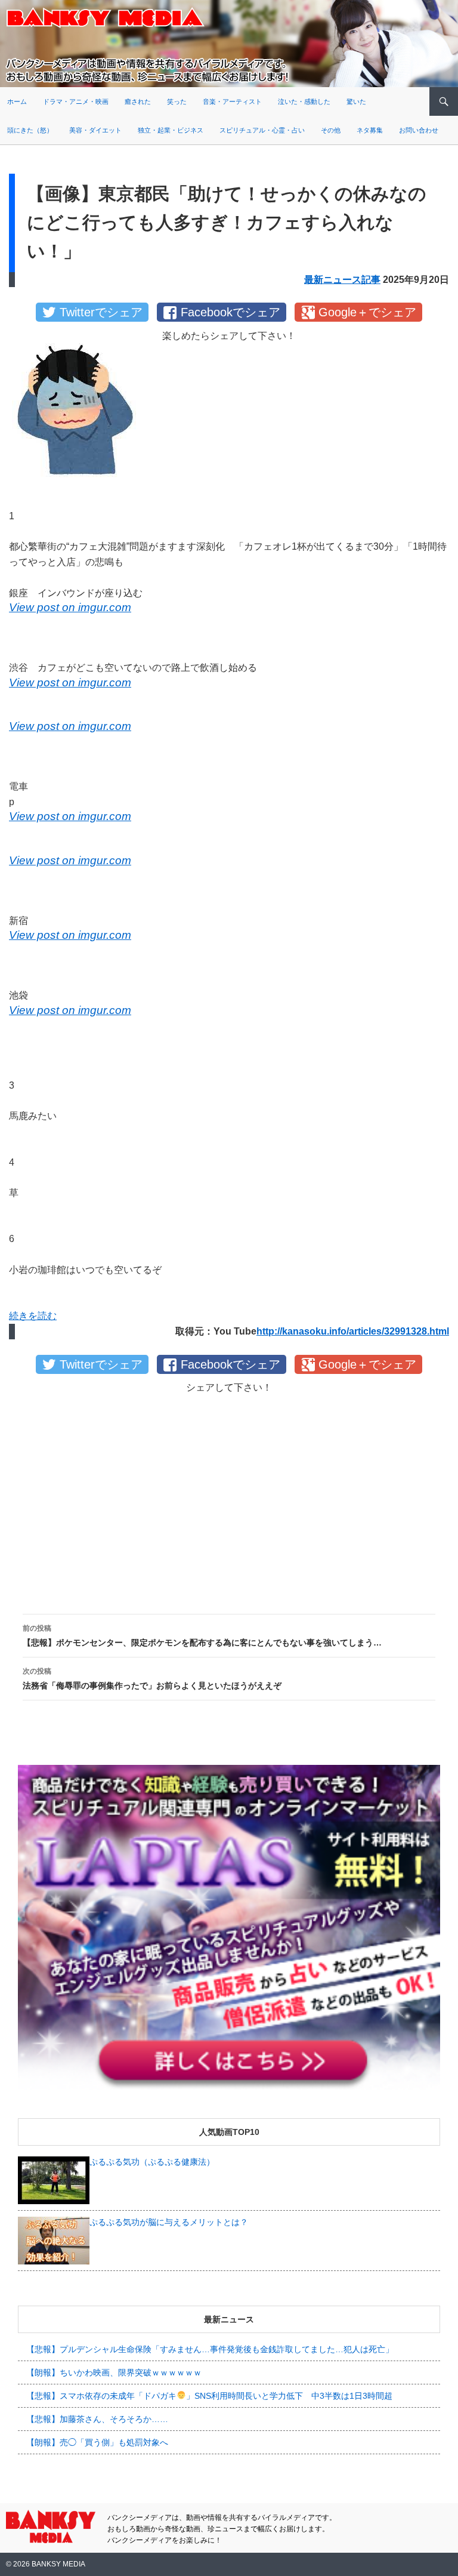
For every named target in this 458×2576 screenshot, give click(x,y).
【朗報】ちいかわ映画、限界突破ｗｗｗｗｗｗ (114, 2372)
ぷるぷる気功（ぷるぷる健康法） (152, 2162)
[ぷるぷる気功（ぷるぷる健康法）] (54, 2179)
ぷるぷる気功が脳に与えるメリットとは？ (169, 2222)
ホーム (17, 101)
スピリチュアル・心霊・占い (262, 130)
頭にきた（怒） (30, 130)
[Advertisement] (229, 1494)
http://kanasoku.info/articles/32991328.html (353, 1331)
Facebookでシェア (230, 312)
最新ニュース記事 (342, 280)
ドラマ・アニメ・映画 (76, 101)
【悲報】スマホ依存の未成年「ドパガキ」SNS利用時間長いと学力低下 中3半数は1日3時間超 (209, 2396)
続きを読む (33, 1316)
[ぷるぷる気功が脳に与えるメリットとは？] (54, 2239)
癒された (138, 101)
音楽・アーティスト (232, 101)
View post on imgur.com (70, 607)
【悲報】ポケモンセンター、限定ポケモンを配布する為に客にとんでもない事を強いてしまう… (202, 1636)
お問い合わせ (419, 130)
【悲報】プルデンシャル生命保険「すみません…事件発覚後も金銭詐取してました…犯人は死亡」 (210, 2349)
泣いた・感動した (304, 101)
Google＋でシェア (367, 312)
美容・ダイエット (95, 130)
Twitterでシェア (101, 312)
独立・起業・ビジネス (171, 130)
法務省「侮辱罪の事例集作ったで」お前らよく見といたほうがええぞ (152, 1679)
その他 (331, 130)
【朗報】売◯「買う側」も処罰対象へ (97, 2442)
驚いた (356, 101)
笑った (177, 101)
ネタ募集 (370, 130)
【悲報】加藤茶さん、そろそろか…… (97, 2419)
